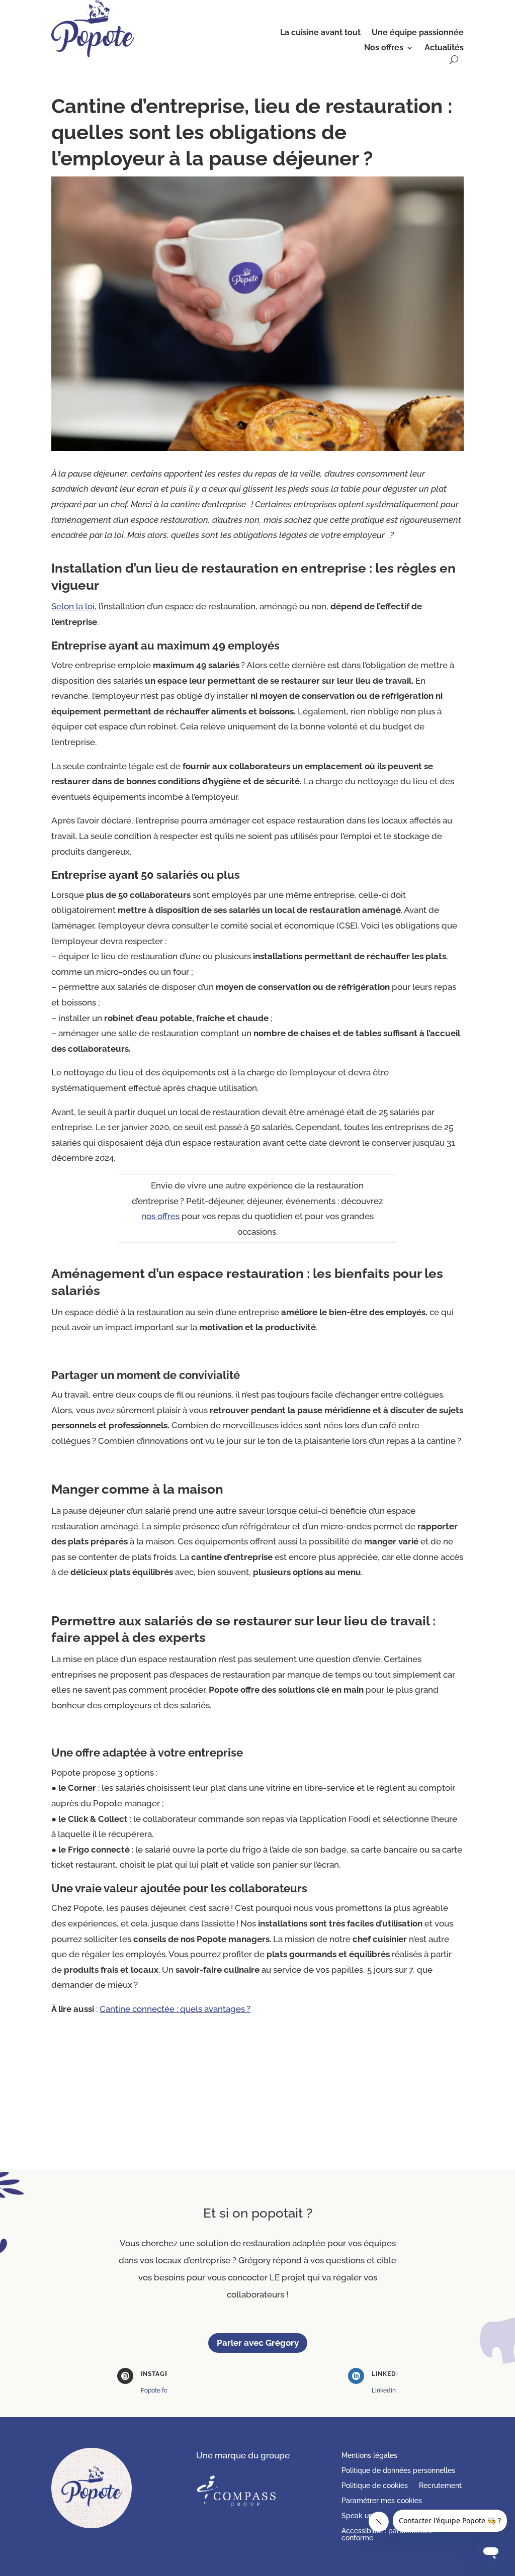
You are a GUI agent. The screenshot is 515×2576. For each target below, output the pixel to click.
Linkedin (384, 2390)
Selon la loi (73, 606)
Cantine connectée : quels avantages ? (175, 2009)
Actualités (444, 48)
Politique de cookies (375, 2486)
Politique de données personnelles (398, 2471)
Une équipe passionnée (418, 33)
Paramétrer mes (382, 2501)
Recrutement (440, 2486)
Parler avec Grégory (258, 2343)
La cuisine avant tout (320, 33)
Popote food (158, 2390)
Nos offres (384, 48)
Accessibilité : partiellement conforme (387, 2535)
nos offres (160, 1216)
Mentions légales (369, 2456)
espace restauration (241, 1273)
